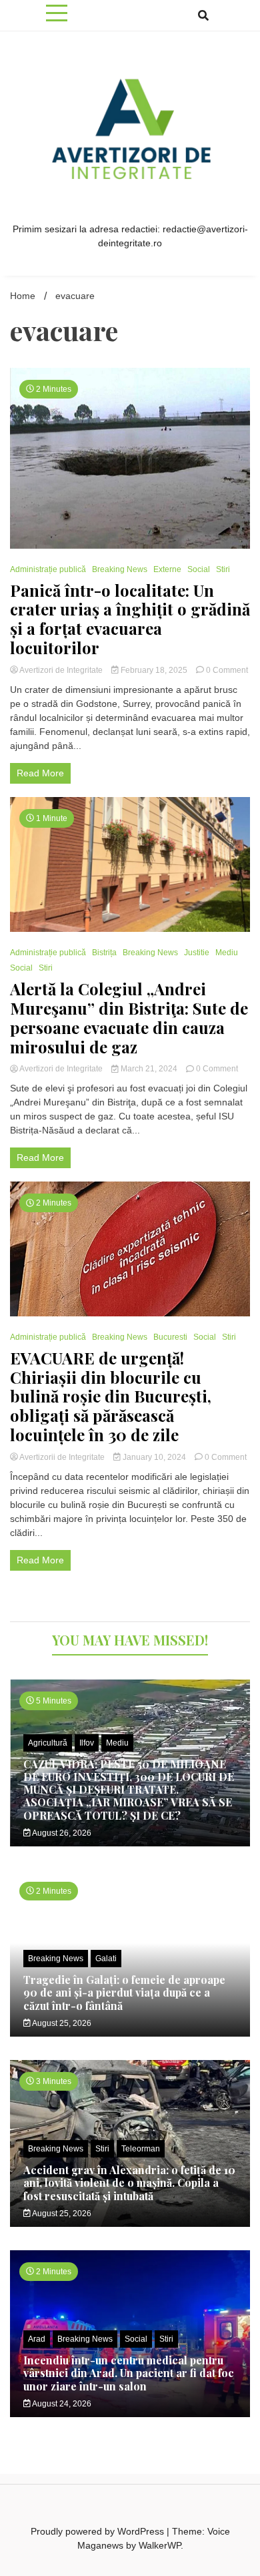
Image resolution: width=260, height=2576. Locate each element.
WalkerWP (160, 2545)
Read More (40, 773)
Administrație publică (48, 569)
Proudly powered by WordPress (99, 2531)
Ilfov (87, 1743)
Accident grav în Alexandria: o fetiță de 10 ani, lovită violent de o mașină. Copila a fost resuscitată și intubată (129, 2182)
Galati (106, 1959)
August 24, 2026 (61, 2404)
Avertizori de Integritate (61, 670)
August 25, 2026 (61, 2023)
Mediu (227, 953)
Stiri (223, 569)
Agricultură (48, 1743)
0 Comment (227, 670)
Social (199, 569)
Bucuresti (170, 1337)
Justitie (197, 953)
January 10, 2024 (154, 1457)
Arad (37, 2339)
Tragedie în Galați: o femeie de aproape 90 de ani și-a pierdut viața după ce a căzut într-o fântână (124, 1992)
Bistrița (104, 953)
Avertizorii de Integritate (62, 1457)
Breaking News (120, 569)
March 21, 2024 (149, 1069)
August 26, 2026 (61, 1833)
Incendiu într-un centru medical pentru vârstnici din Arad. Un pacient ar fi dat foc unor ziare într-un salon (129, 2373)
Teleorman (141, 2149)
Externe (167, 569)
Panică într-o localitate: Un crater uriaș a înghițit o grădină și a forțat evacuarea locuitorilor (130, 619)
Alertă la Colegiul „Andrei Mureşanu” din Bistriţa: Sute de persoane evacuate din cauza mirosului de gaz (129, 1018)
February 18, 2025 (154, 670)
